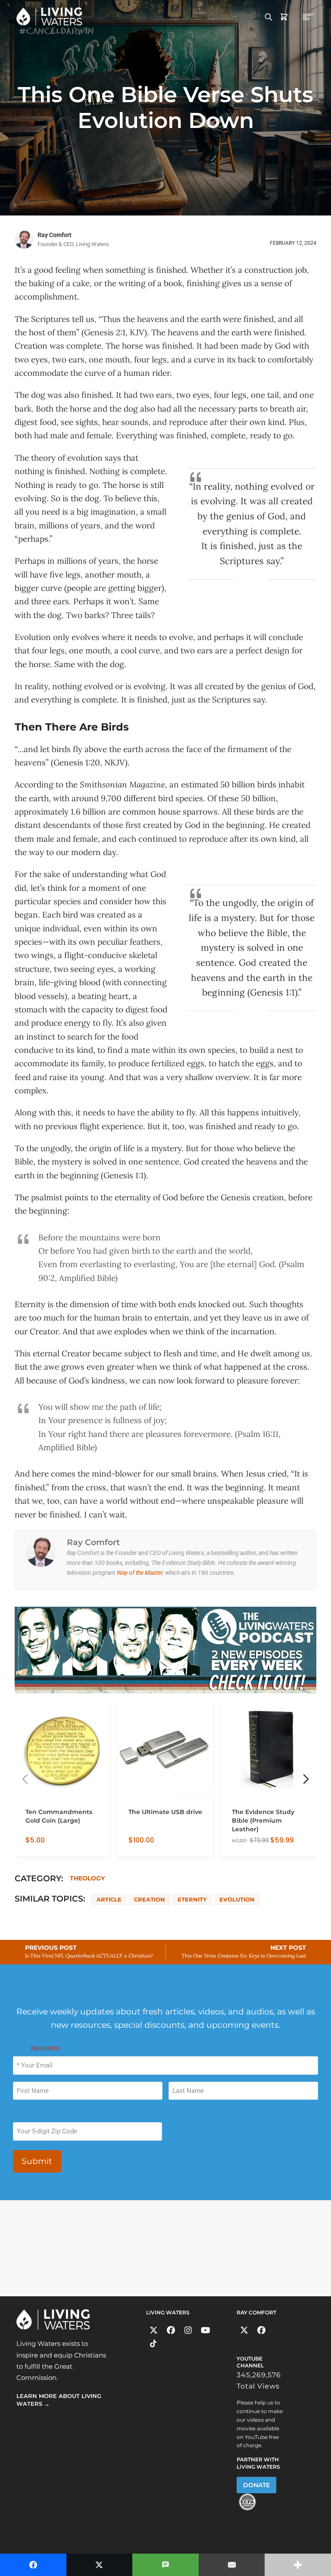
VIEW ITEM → (44, 1846)
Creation (150, 1899)
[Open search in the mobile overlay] (269, 16)
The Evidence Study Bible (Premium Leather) (263, 1821)
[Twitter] (154, 2331)
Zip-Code (25, 2114)
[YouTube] (205, 2331)
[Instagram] (188, 2331)
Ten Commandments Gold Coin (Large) (59, 1817)
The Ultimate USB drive (165, 1812)
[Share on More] (298, 2565)
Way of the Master (140, 1573)
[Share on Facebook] (33, 2565)
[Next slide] (306, 1779)
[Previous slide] (25, 1779)
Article (109, 1899)
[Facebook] (171, 2331)
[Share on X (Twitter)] (100, 2565)
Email (36, 2048)
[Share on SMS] (165, 2565)
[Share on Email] (232, 2565)
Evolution (237, 1899)
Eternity (192, 1899)
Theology (87, 1878)
